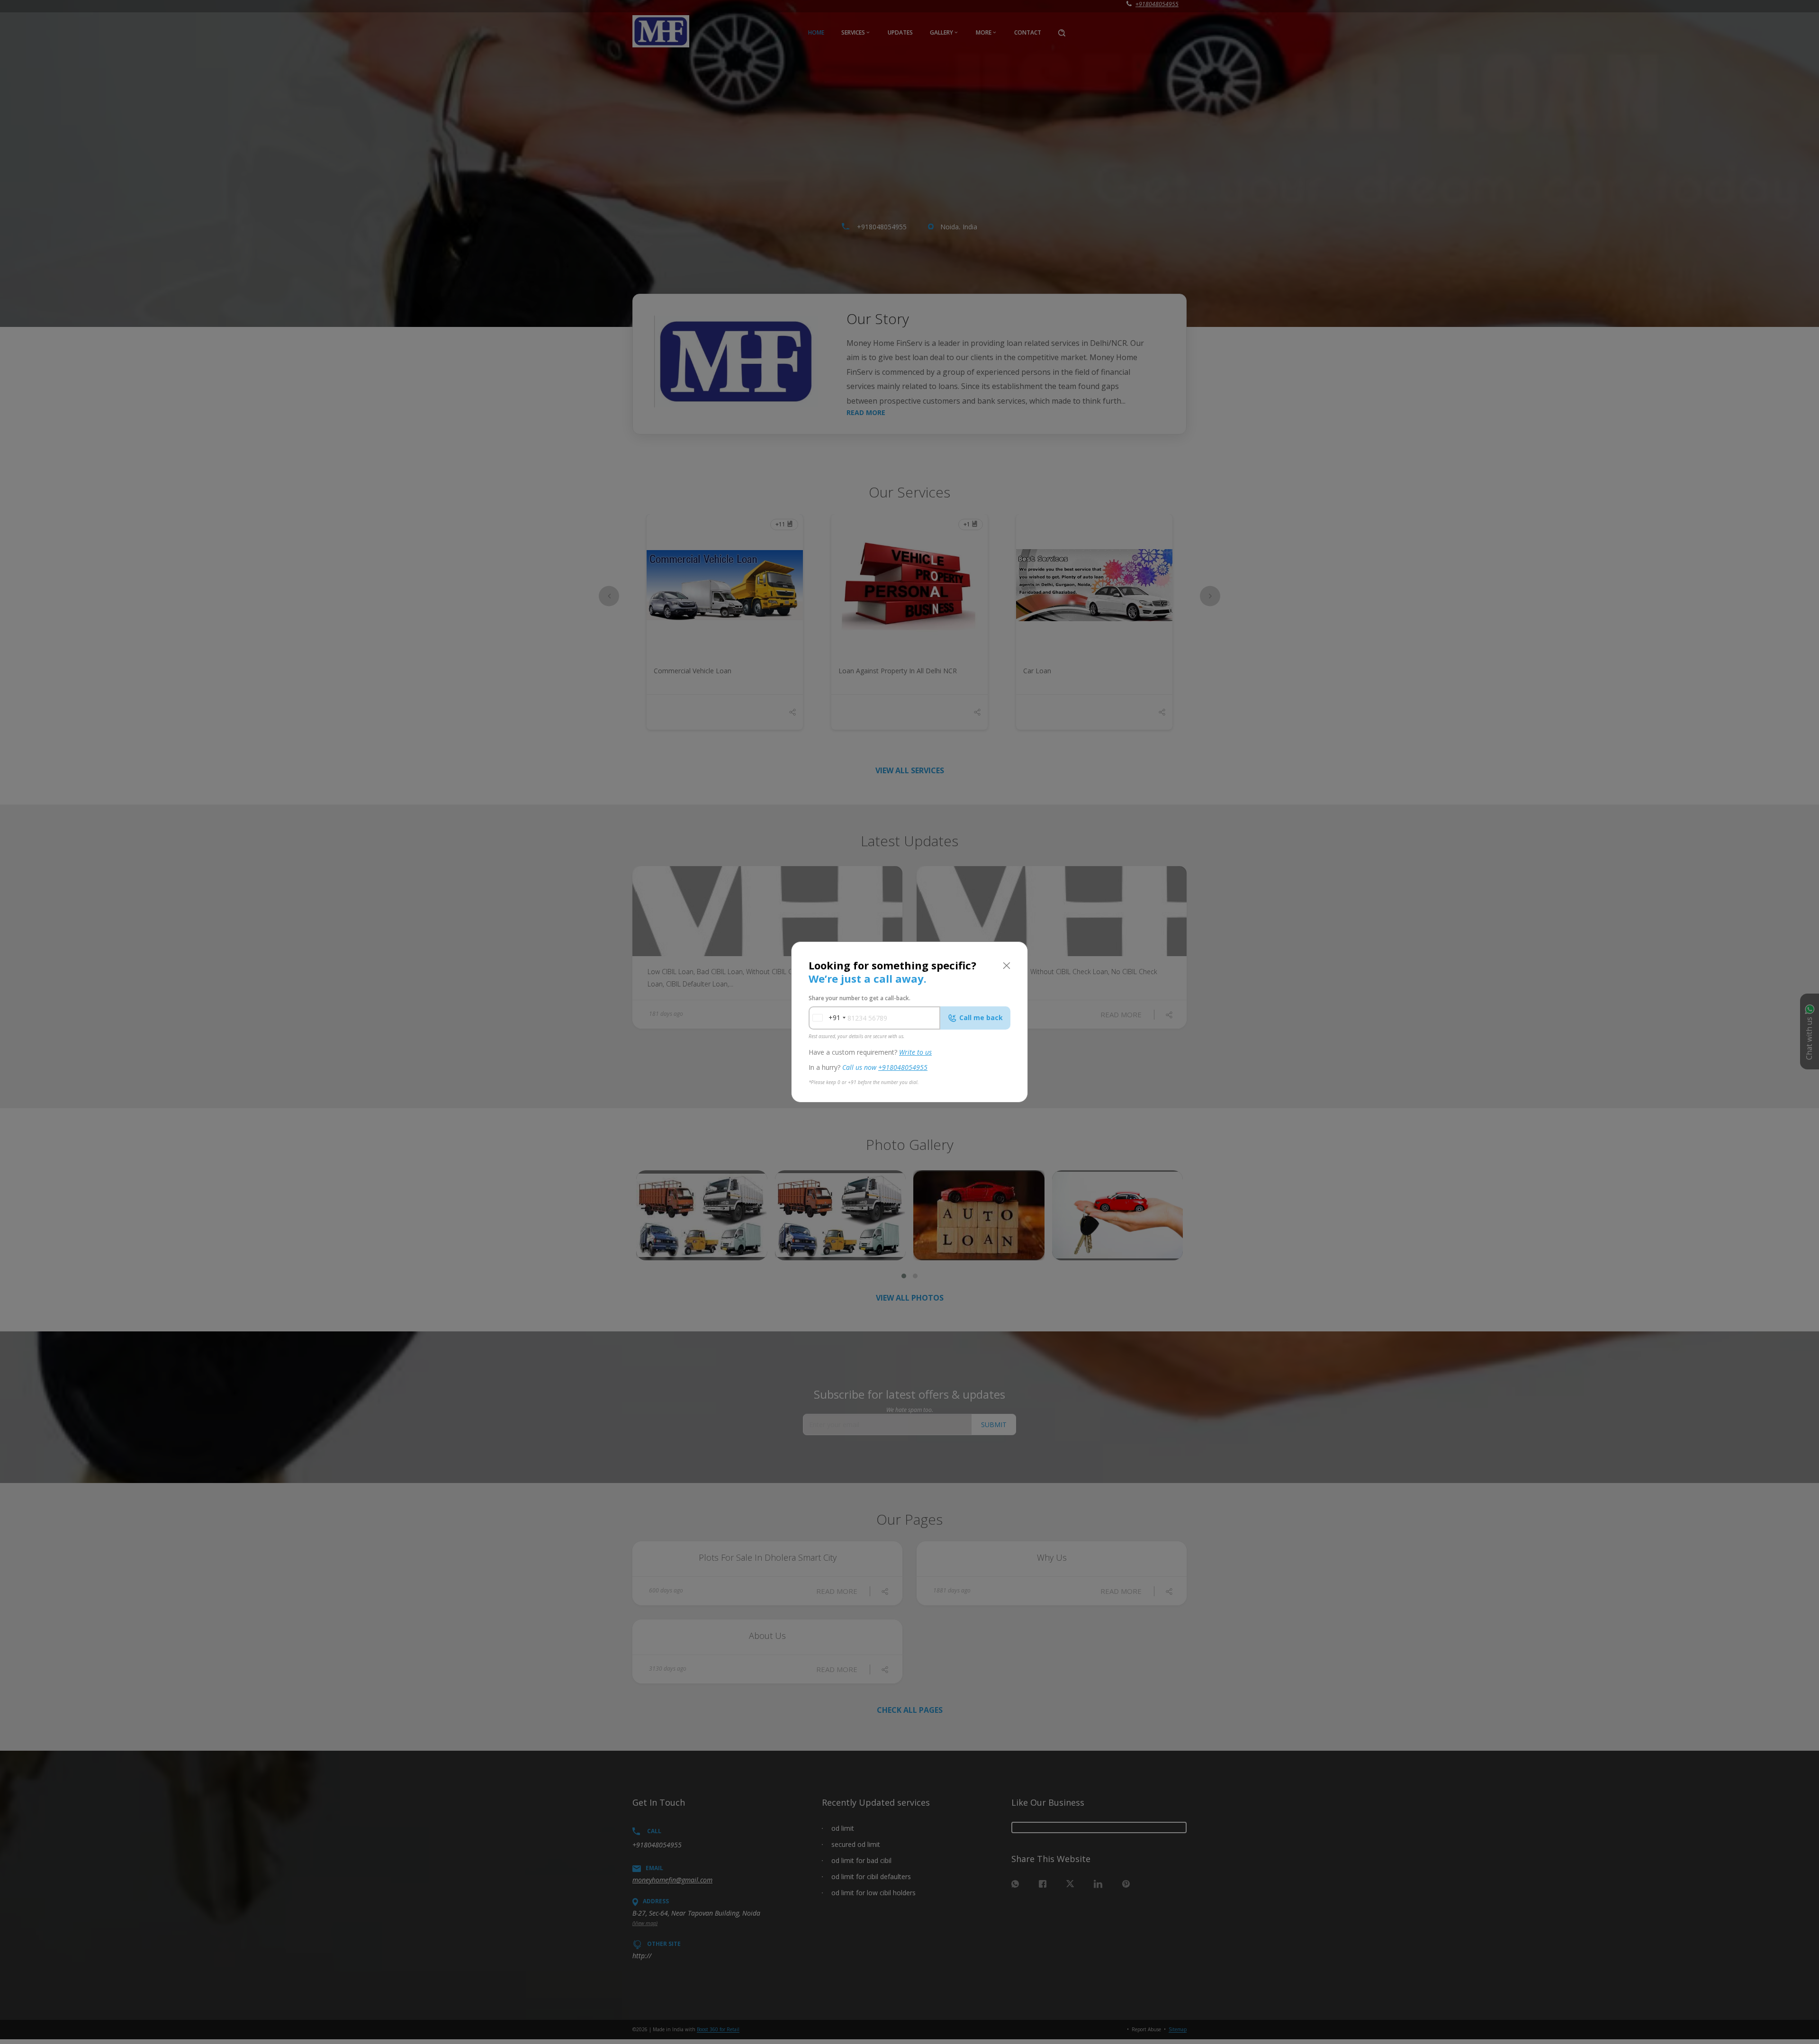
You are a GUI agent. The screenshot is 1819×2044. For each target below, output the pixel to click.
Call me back (981, 1017)
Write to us (915, 1052)
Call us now (885, 1067)
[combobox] (826, 1018)
